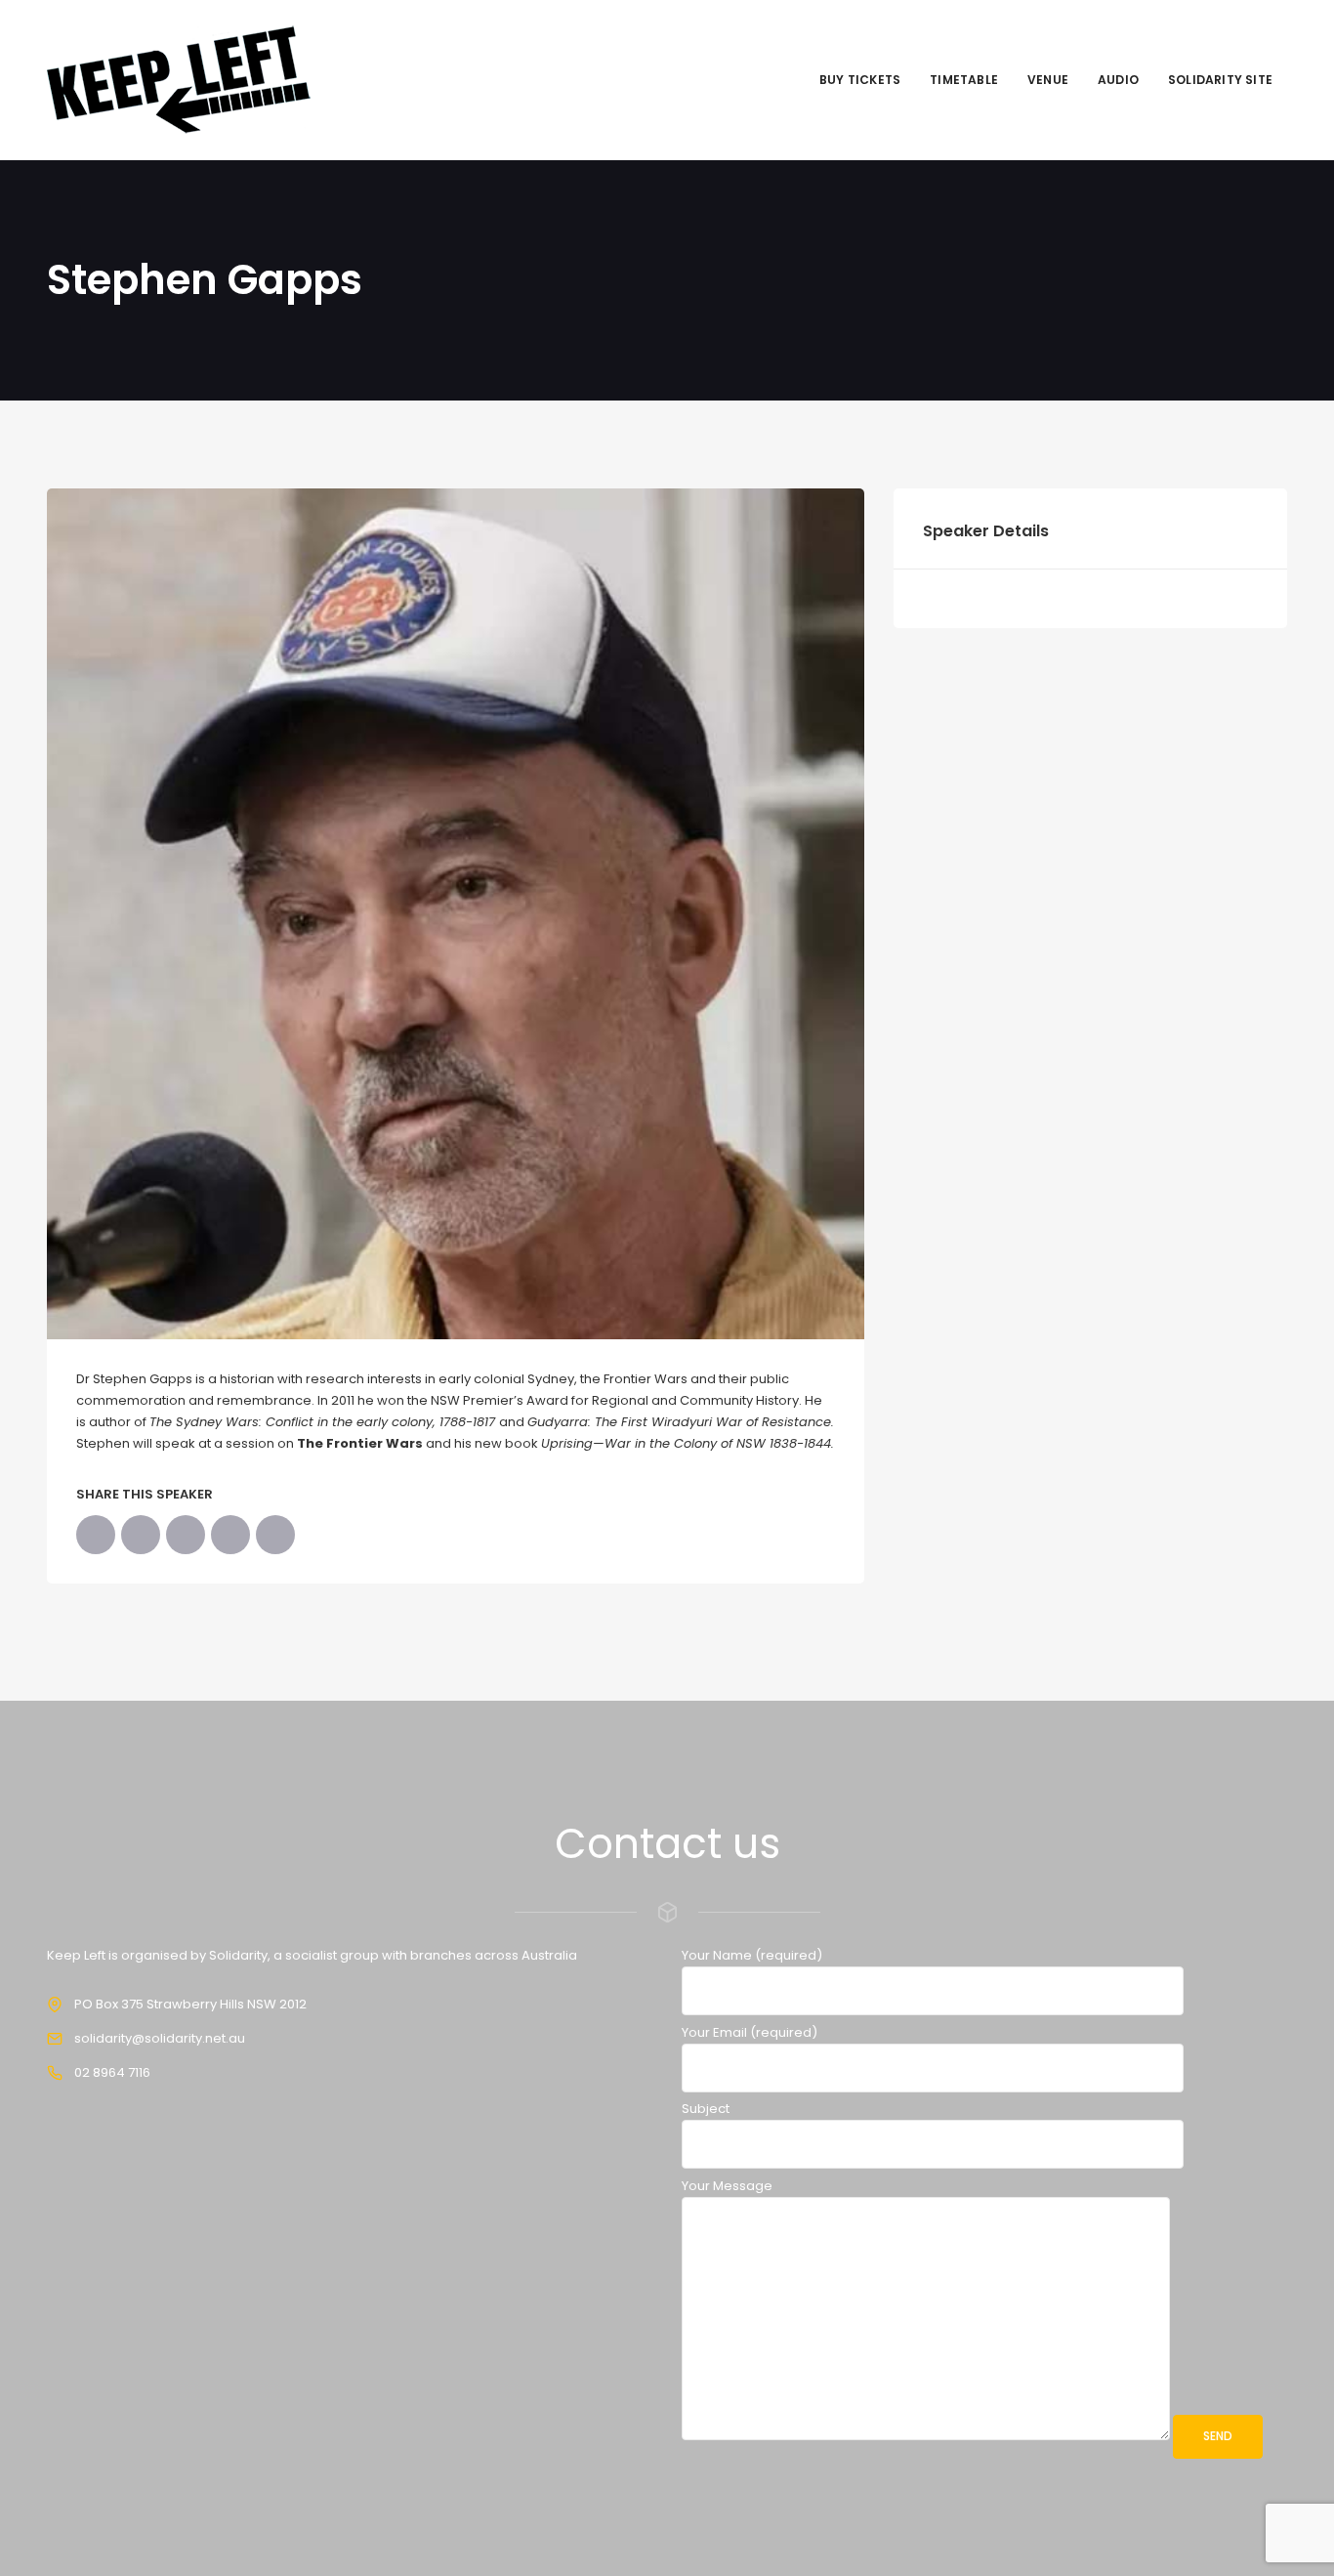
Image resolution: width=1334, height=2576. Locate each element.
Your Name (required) (752, 1955)
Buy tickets (860, 80)
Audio (1118, 80)
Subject (706, 2109)
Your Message (727, 2186)
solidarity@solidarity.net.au (160, 2038)
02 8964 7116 (112, 2072)
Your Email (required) (750, 2032)
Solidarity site (1220, 80)
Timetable (964, 80)
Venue (1048, 80)
